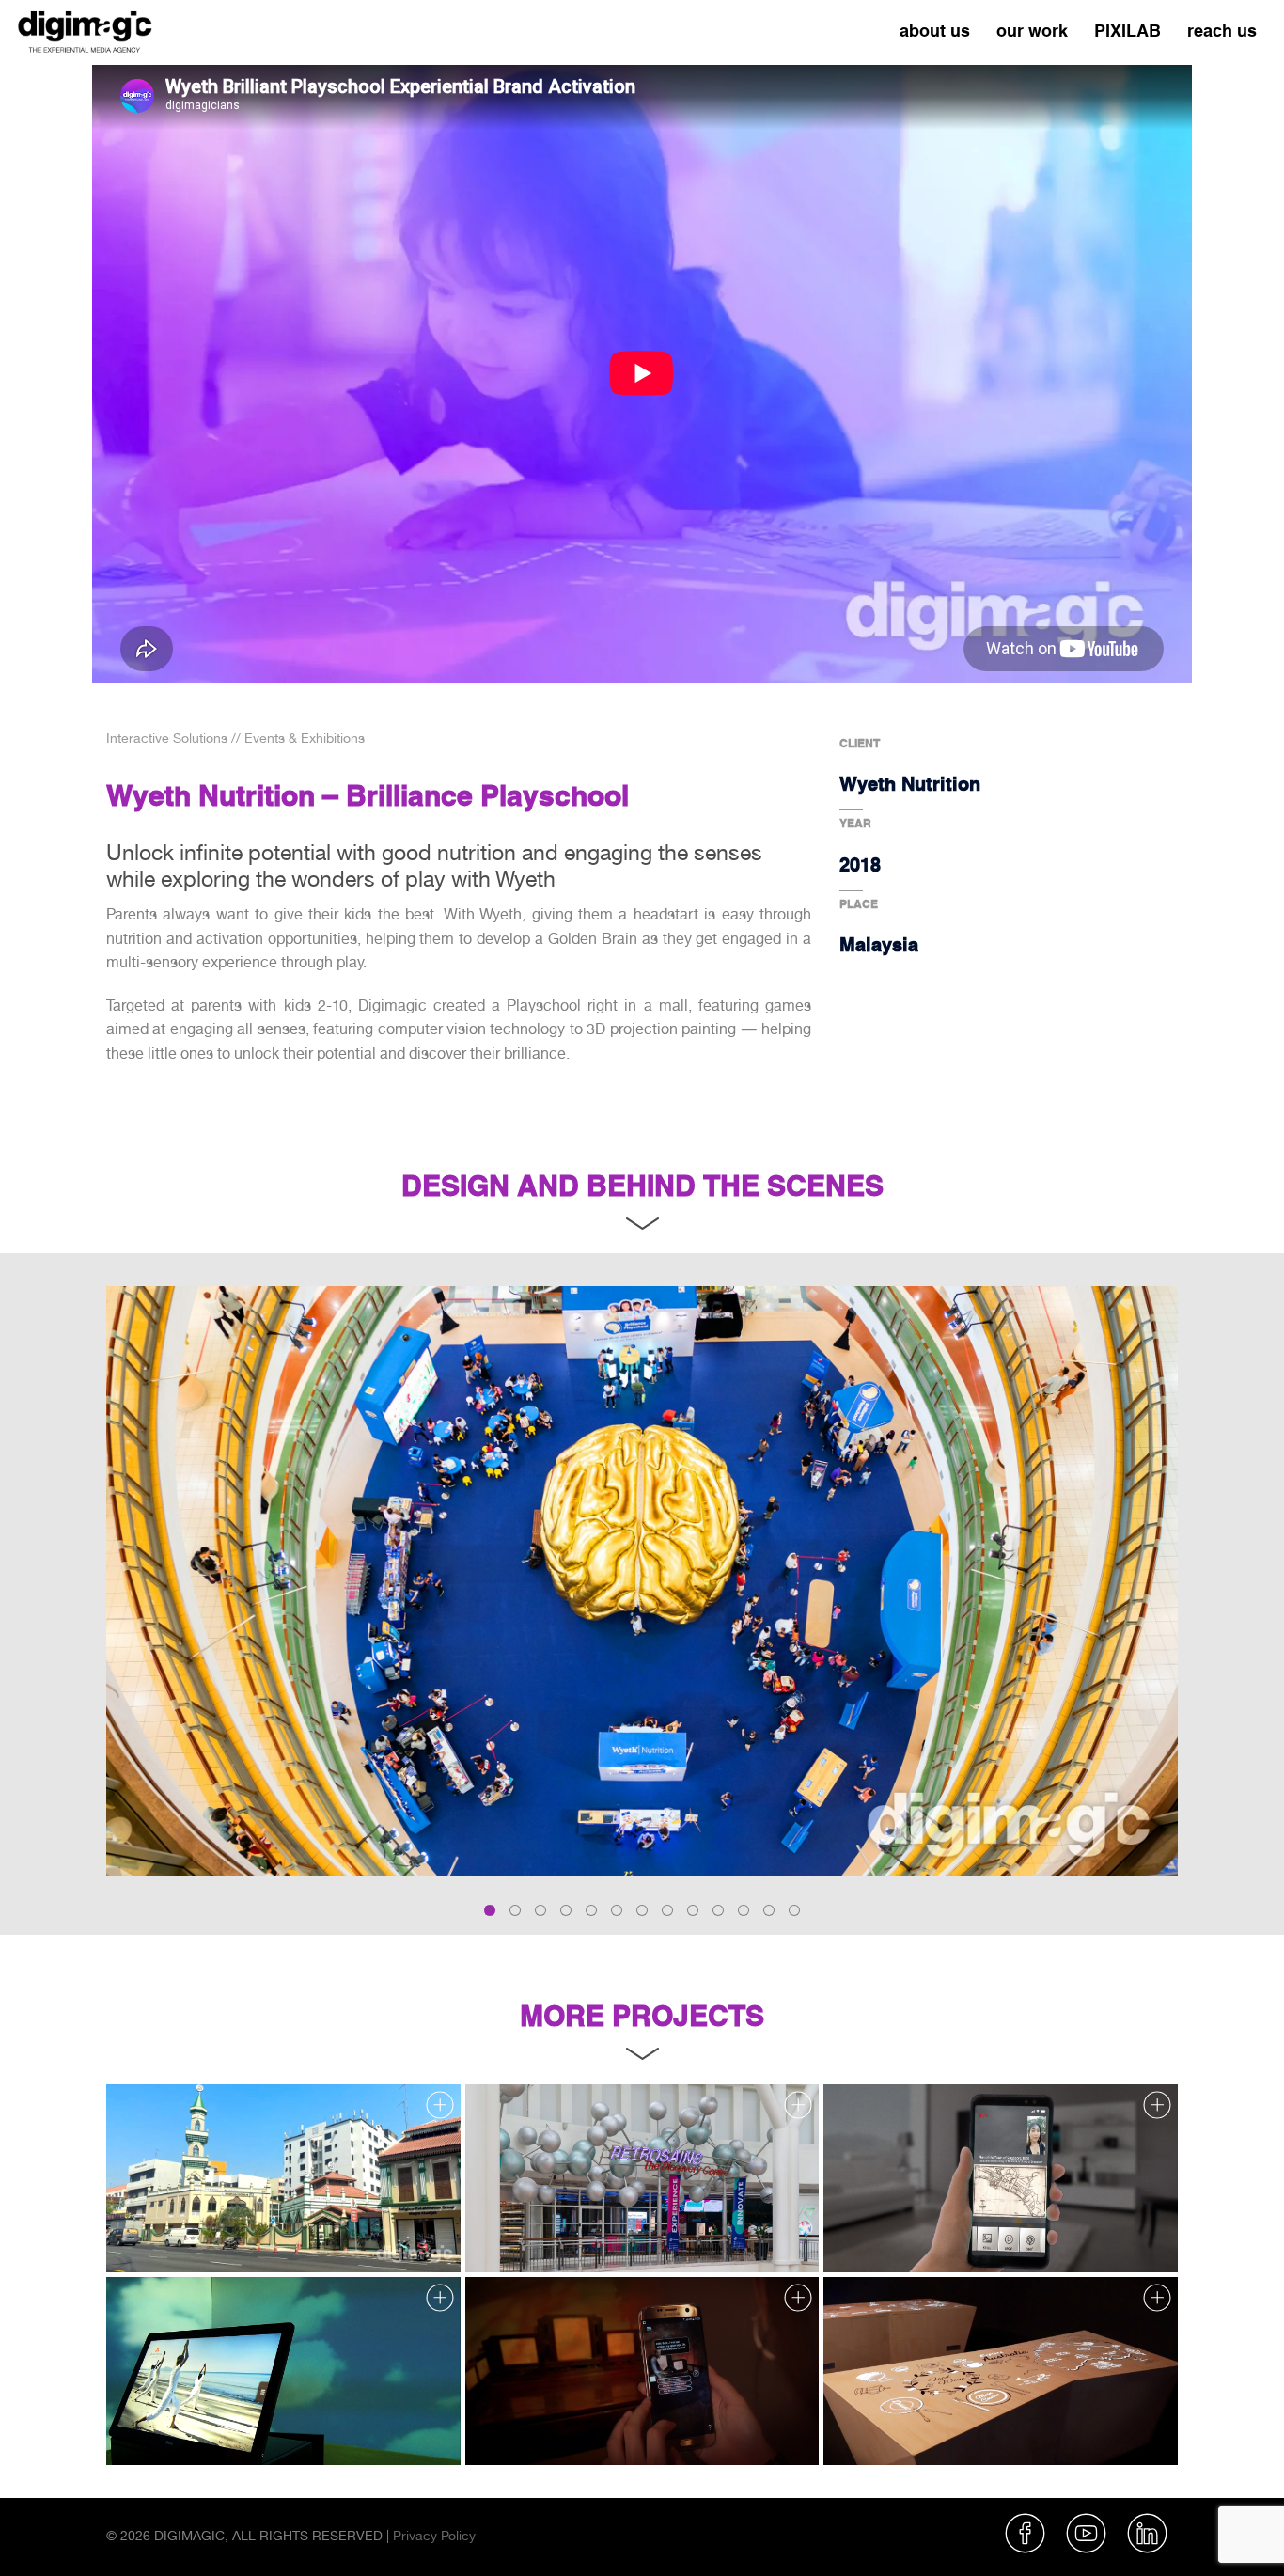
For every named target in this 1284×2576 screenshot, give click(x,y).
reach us (1222, 31)
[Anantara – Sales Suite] (283, 2371)
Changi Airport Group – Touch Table (938, 2428)
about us (935, 31)
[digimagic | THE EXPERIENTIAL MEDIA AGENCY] (85, 29)
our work (1032, 31)
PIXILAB (1127, 31)
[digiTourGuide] (1001, 2178)
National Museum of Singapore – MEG (589, 2428)
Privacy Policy (434, 2536)
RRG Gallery (153, 2235)
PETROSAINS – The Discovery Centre (587, 2235)
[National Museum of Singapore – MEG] (642, 2371)
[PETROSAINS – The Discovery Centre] (642, 2178)
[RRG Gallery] (283, 2178)
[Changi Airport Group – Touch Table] (1001, 2371)
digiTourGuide (874, 2235)
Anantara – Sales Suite (184, 2428)
